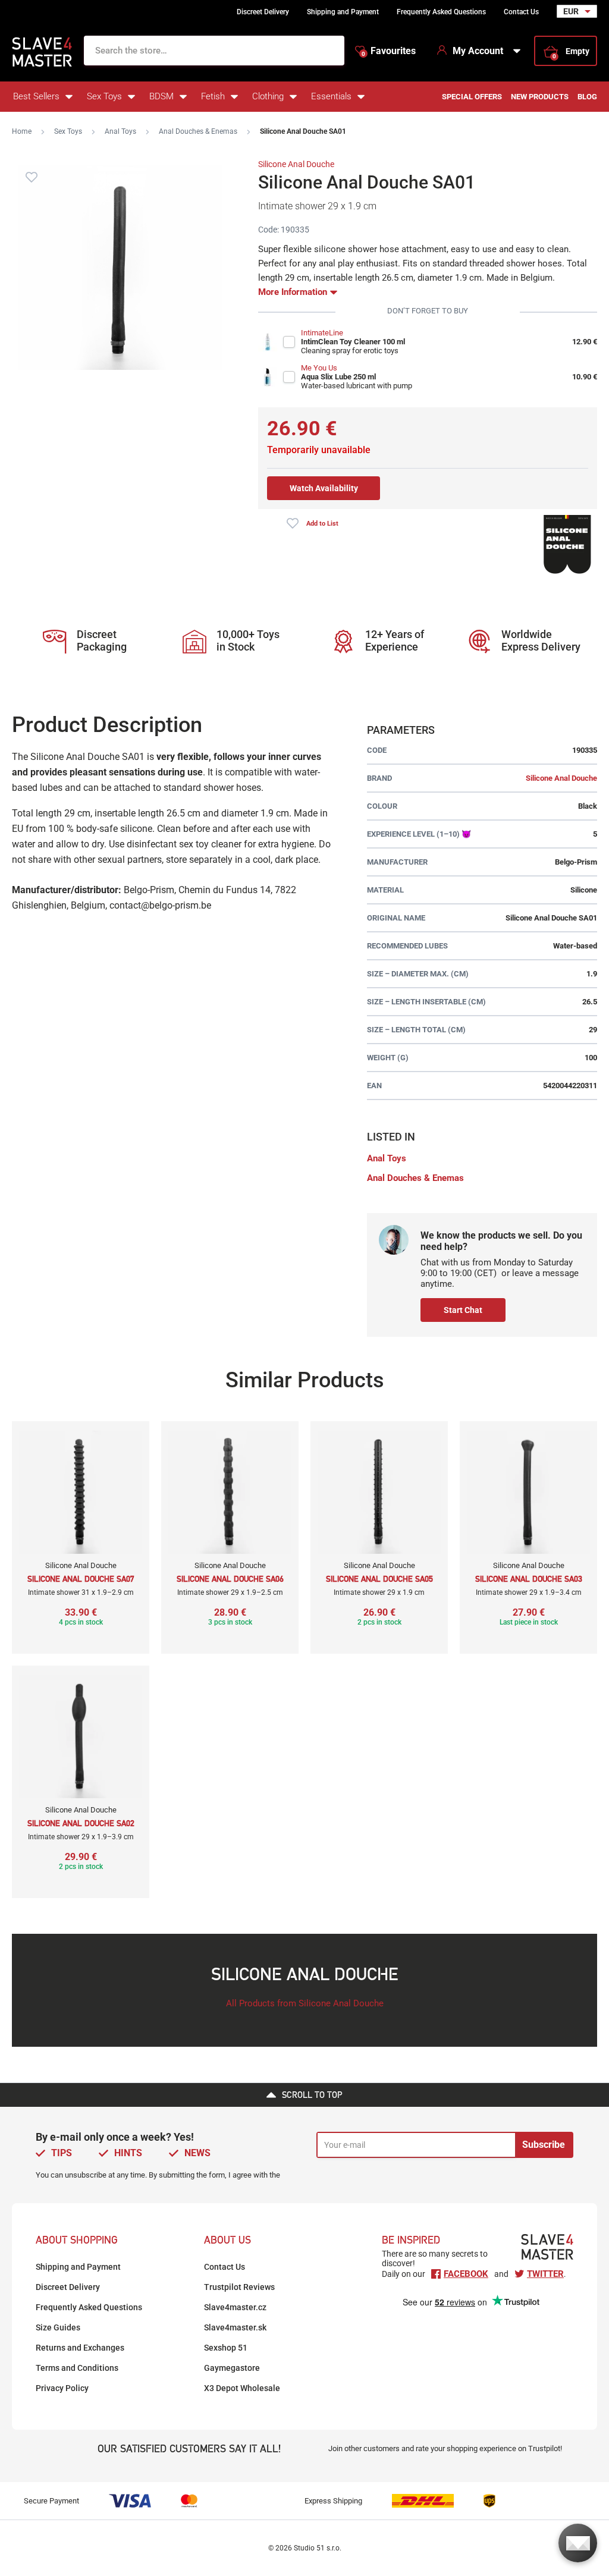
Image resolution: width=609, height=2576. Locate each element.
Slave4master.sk (235, 2327)
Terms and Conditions (77, 2368)
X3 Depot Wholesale (242, 2388)
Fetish (213, 96)
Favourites (389, 51)
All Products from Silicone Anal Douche (305, 2003)
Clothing (268, 96)
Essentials (331, 96)
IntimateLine (322, 333)
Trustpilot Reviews (239, 2287)
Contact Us (521, 12)
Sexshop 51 (226, 2348)
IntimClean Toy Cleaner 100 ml (353, 342)
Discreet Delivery (263, 12)
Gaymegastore (232, 2368)
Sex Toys (104, 96)
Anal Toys (120, 131)
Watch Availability (324, 488)
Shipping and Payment (343, 12)
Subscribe (544, 2145)
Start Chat (463, 1310)
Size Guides (58, 2327)
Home (22, 131)
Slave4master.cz (235, 2307)
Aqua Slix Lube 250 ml (338, 377)
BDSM (161, 96)
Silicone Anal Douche (296, 164)
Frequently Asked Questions (441, 12)
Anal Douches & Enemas (198, 131)
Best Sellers (36, 96)
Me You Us (319, 368)
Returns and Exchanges (80, 2348)
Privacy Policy (62, 2388)
